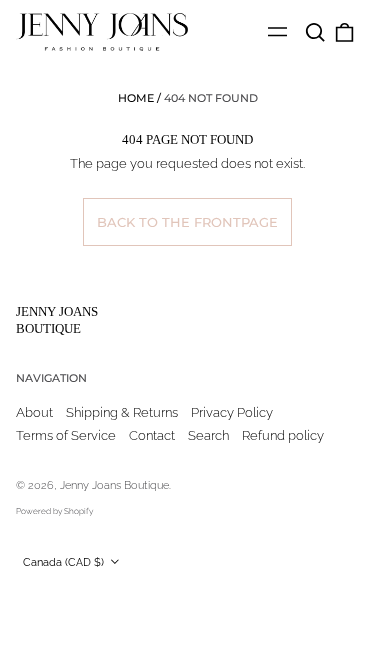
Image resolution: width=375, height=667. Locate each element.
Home (136, 98)
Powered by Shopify (54, 511)
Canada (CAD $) (65, 562)
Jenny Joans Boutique (57, 320)
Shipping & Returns (122, 412)
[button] (314, 32)
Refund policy (283, 435)
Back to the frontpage (187, 222)
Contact (152, 435)
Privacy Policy (232, 412)
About (34, 412)
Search (208, 435)
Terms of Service (66, 435)
